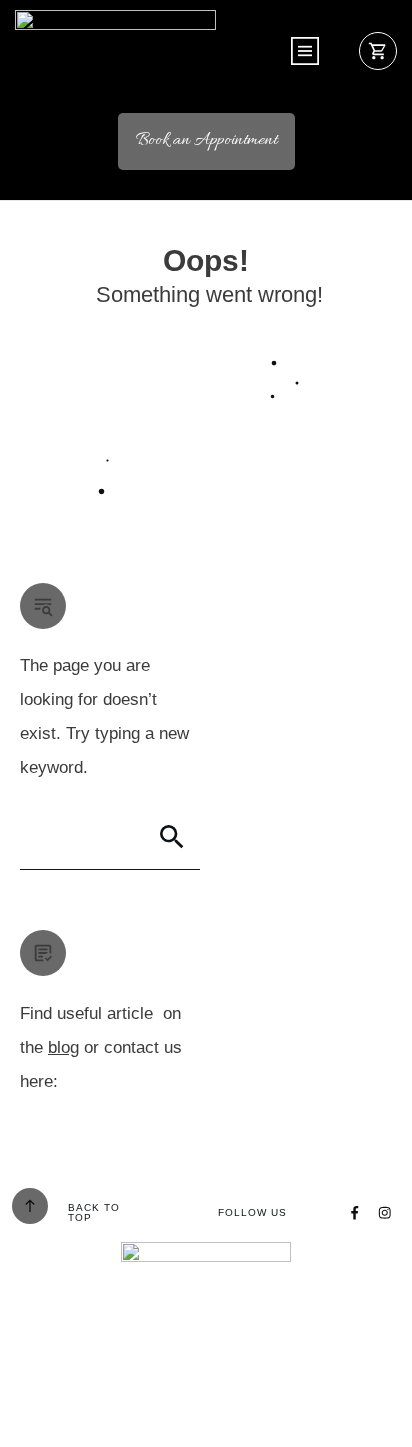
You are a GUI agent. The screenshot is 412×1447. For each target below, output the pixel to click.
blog (63, 1047)
